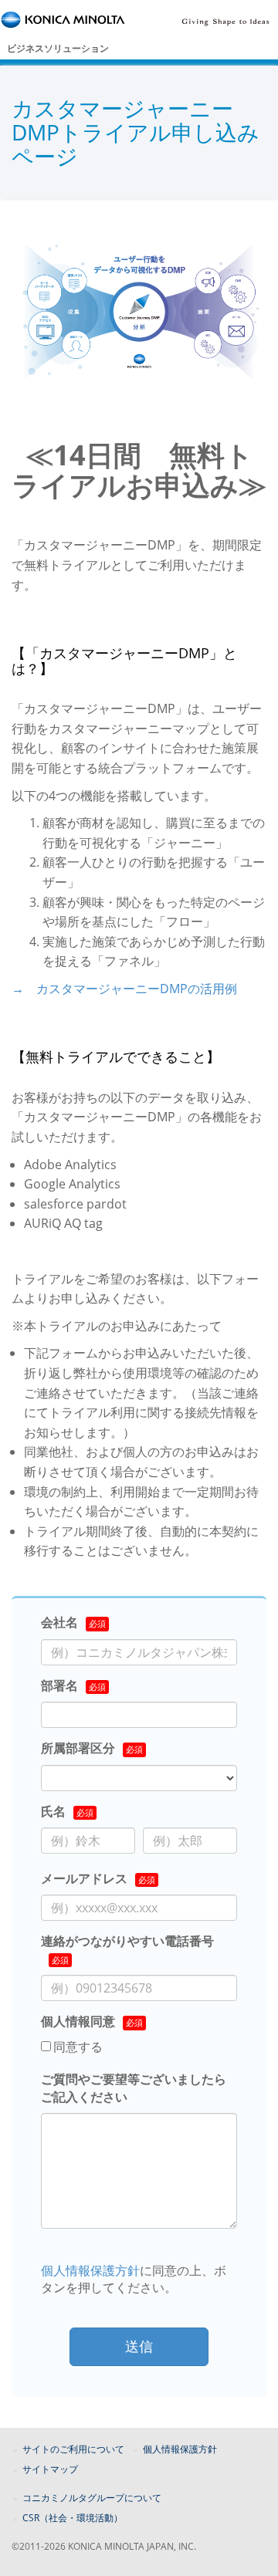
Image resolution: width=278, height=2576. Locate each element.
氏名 (53, 1811)
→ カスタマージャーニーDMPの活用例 (124, 989)
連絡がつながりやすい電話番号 (127, 1941)
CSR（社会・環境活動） (73, 2518)
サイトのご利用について (73, 2449)
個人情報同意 (78, 2021)
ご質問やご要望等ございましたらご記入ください (134, 2088)
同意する (78, 2047)
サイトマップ (50, 2469)
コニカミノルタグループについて (92, 2498)
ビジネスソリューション (58, 48)
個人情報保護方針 (90, 2270)
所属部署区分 (78, 1748)
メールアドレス (84, 1878)
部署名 (59, 1685)
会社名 (59, 1622)
